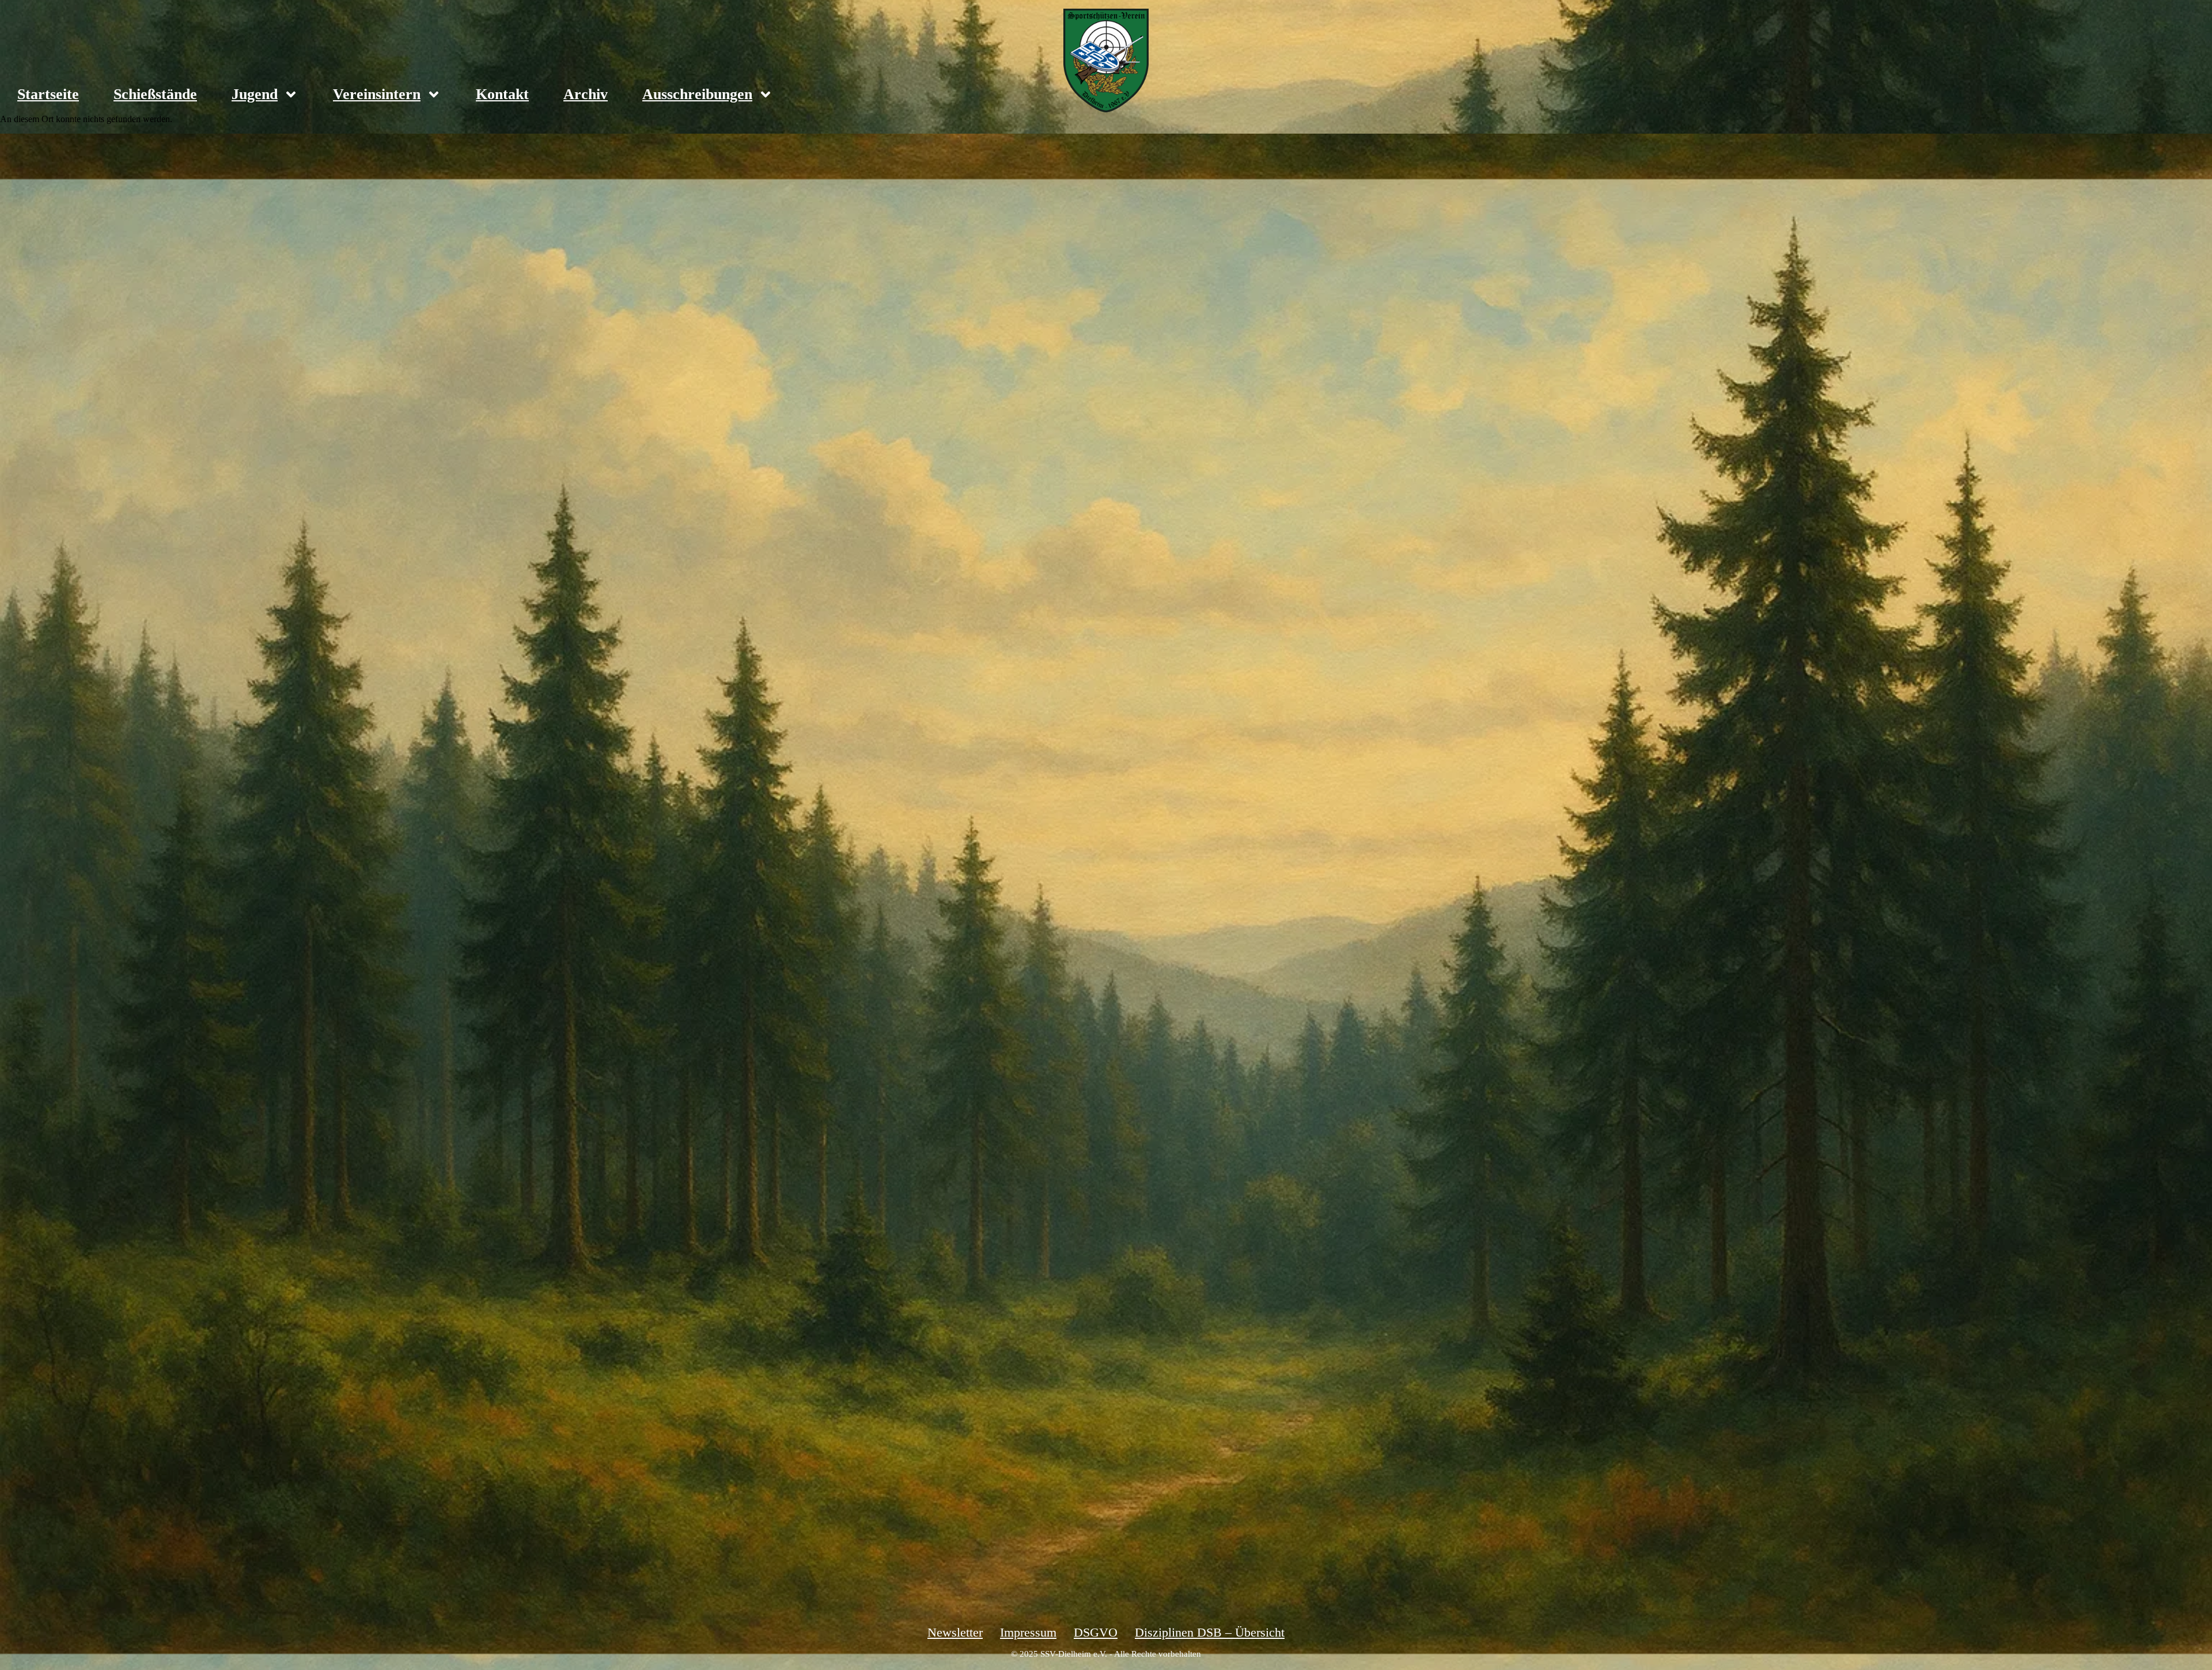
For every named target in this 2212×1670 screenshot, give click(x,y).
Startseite (48, 94)
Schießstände (155, 94)
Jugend (255, 94)
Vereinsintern (377, 94)
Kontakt (502, 94)
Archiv (586, 94)
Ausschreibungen (697, 94)
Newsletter (955, 1632)
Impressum (1028, 1632)
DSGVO (1096, 1632)
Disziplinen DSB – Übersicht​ (1210, 1632)
